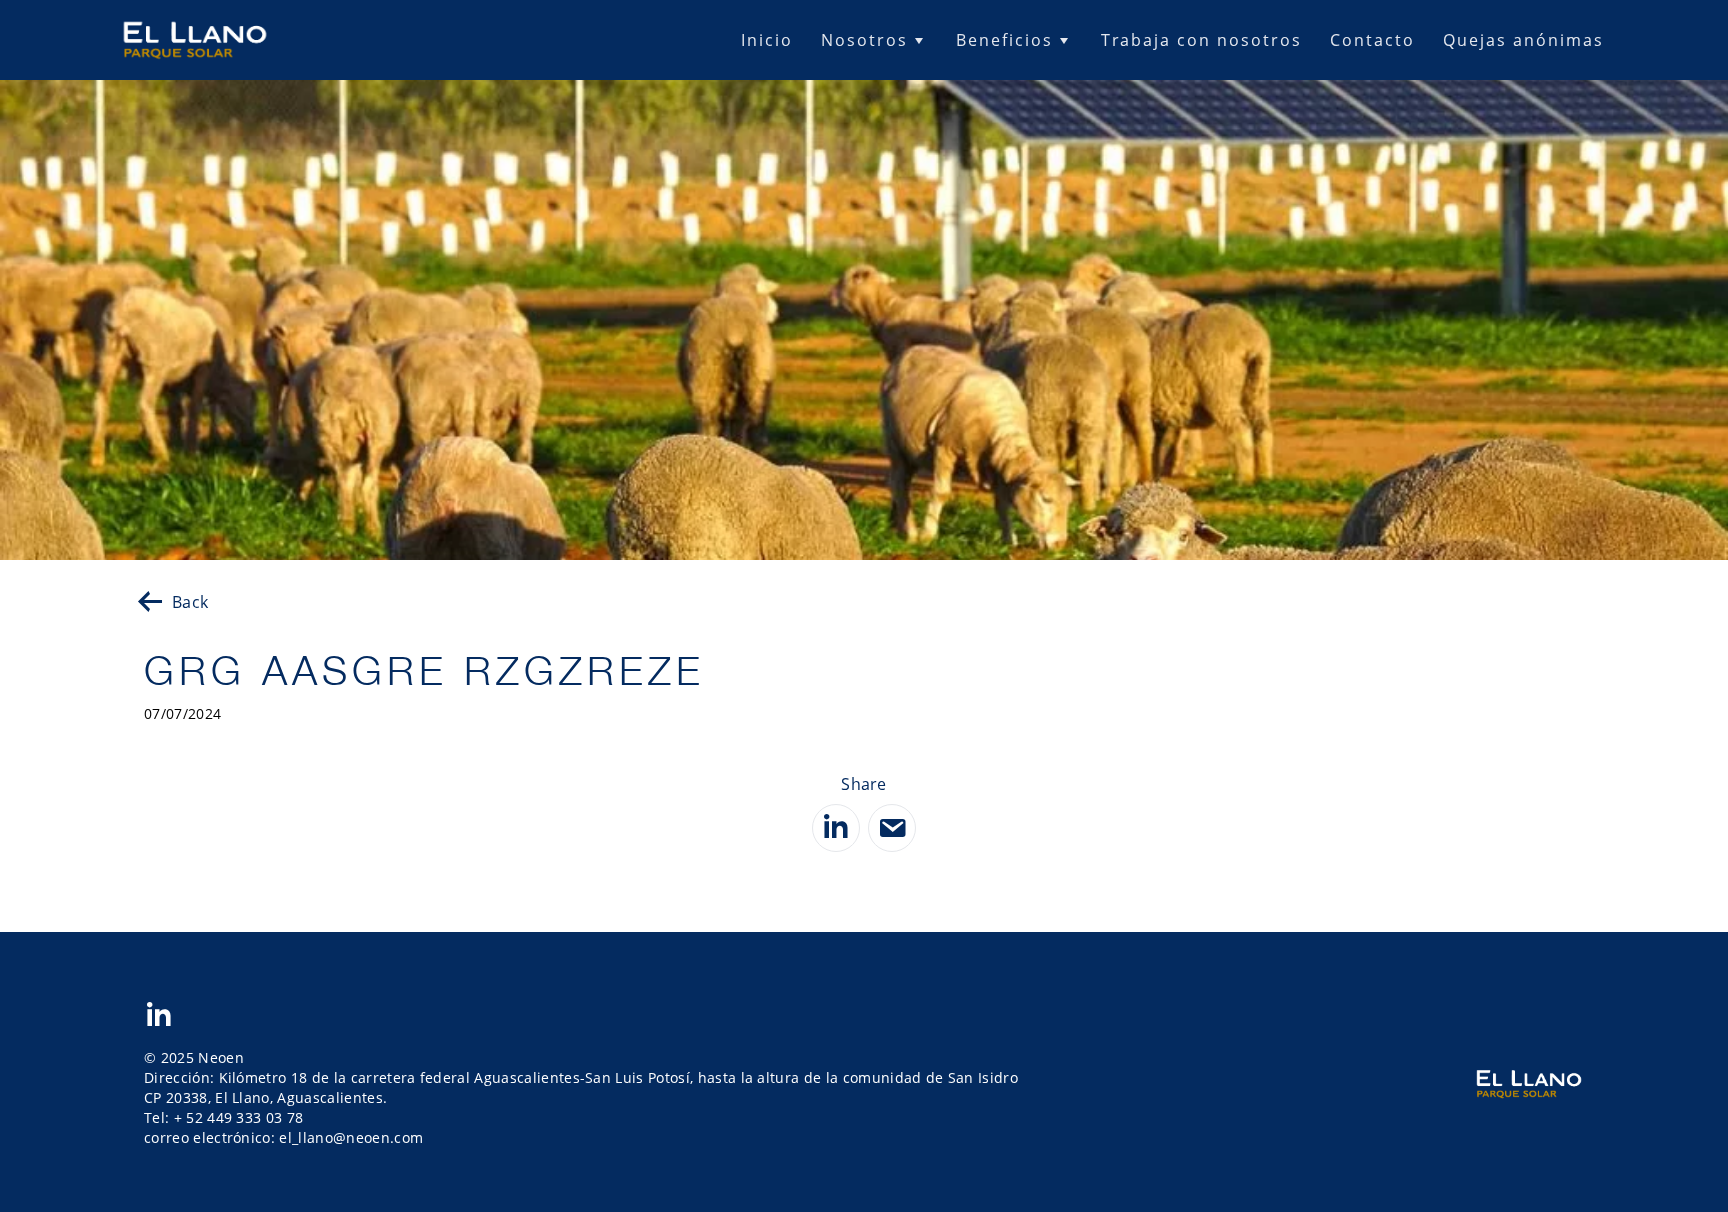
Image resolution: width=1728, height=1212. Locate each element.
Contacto (1372, 40)
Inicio (767, 40)
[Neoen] (195, 40)
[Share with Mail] (892, 828)
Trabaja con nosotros (1201, 40)
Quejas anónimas (1523, 40)
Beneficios (1004, 40)
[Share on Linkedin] (836, 828)
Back (190, 602)
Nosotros (864, 40)
